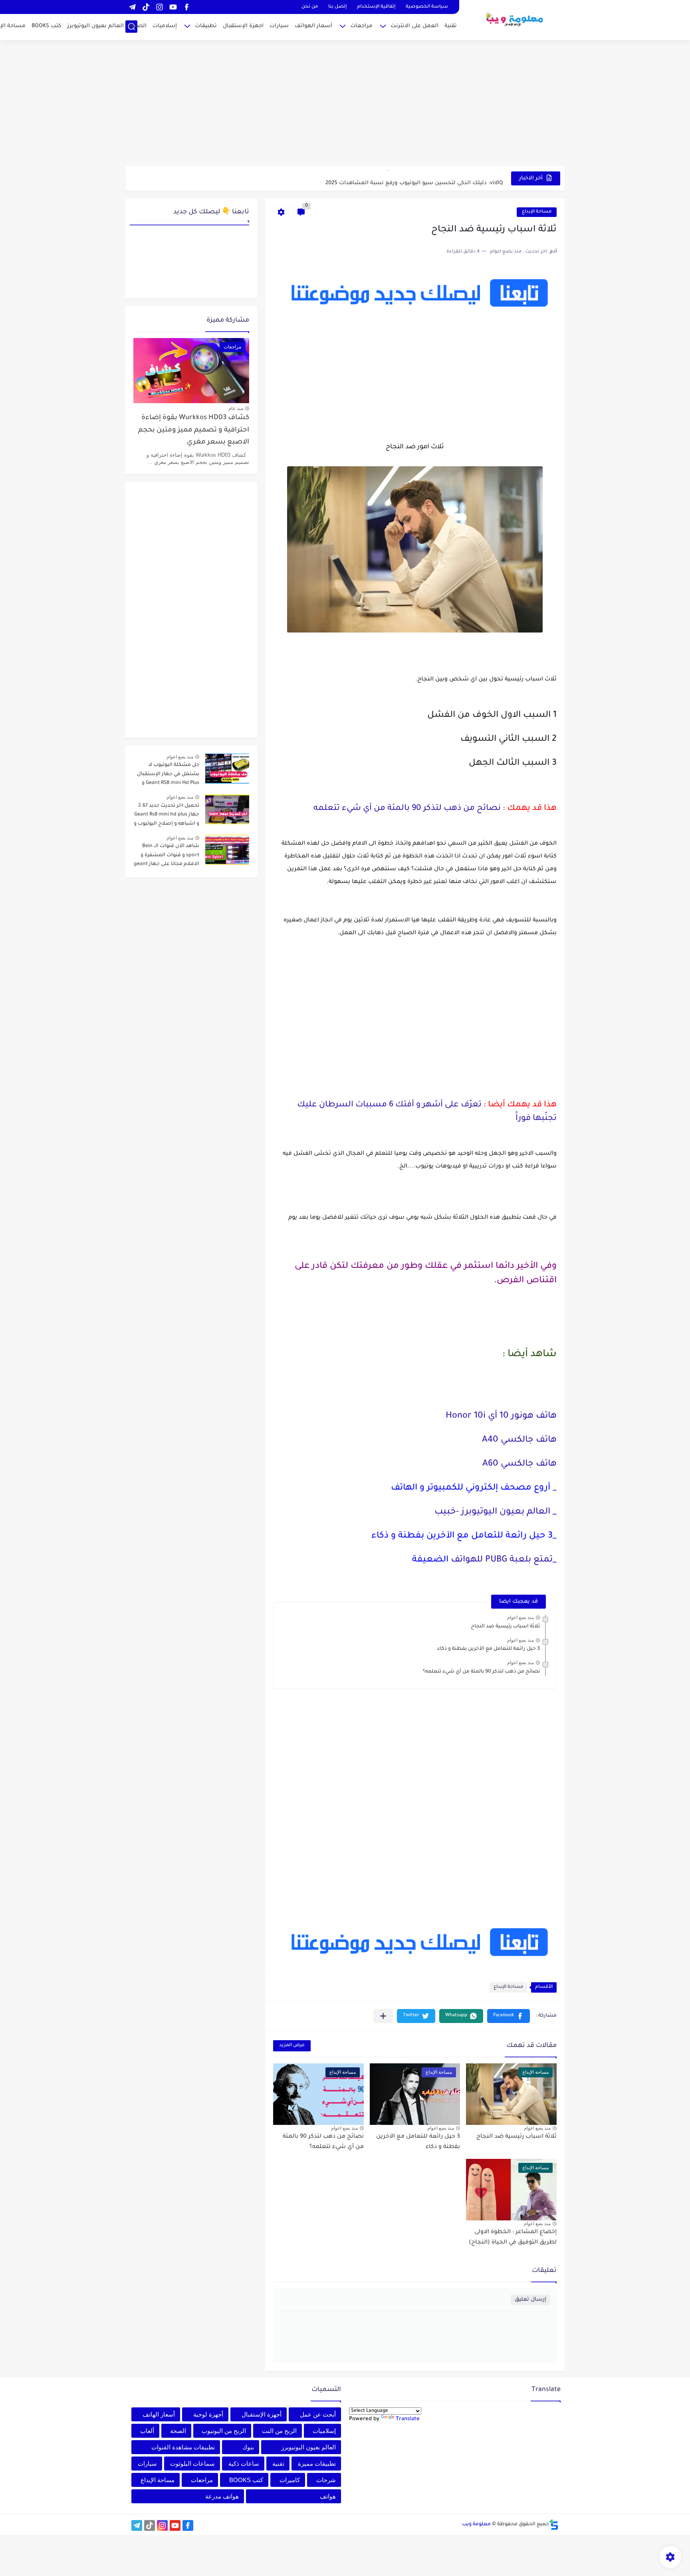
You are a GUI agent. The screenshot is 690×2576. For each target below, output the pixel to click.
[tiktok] (146, 7)
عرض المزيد (292, 2046)
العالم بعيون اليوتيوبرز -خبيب (492, 1512)
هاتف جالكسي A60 (519, 1464)
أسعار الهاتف (159, 2414)
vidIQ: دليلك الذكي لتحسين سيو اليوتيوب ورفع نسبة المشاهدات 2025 (414, 178)
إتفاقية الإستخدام (376, 7)
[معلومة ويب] (515, 19)
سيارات (279, 26)
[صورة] (227, 769)
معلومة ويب (476, 2524)
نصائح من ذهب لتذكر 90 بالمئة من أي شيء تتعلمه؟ (481, 1672)
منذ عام (236, 408)
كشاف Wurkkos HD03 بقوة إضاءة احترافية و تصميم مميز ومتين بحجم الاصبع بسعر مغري (194, 430)
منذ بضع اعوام (520, 1617)
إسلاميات (165, 26)
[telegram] (132, 7)
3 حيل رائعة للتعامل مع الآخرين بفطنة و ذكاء (489, 1649)
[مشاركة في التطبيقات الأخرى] (383, 2016)
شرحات (326, 2480)
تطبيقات (206, 26)
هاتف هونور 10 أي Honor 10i (500, 1416)
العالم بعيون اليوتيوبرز (95, 26)
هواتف (328, 2496)
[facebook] (186, 7)
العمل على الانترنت (414, 26)
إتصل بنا (337, 7)
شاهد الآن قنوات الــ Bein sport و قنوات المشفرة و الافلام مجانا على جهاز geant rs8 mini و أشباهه (167, 856)
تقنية (451, 26)
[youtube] (173, 7)
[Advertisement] (345, 104)
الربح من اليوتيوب (224, 2431)
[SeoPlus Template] (554, 2525)
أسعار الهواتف (313, 26)
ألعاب (147, 2431)
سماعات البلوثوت (192, 2464)
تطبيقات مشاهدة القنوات (183, 2447)
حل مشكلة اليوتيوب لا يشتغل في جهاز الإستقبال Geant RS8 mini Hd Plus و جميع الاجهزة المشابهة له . (168, 775)
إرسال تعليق (530, 2300)
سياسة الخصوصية (427, 7)
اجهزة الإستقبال (243, 26)
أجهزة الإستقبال (262, 2414)
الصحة (138, 26)
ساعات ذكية (244, 2464)
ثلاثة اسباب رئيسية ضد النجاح (505, 1627)
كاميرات (290, 2480)
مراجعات (361, 26)
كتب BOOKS (46, 26)
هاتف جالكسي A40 (519, 1440)
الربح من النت (279, 2431)
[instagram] (159, 7)
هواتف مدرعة (222, 2496)
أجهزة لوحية (208, 2414)
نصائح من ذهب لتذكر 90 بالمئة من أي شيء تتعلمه (407, 809)
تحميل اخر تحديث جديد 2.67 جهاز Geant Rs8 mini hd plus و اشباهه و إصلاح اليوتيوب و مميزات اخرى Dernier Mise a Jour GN (167, 816)
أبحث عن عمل (318, 2414)
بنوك (248, 2447)
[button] (509, 2016)
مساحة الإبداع (537, 212)
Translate (408, 2419)
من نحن (310, 7)
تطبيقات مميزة (317, 2464)
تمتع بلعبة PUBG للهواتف (501, 1560)
